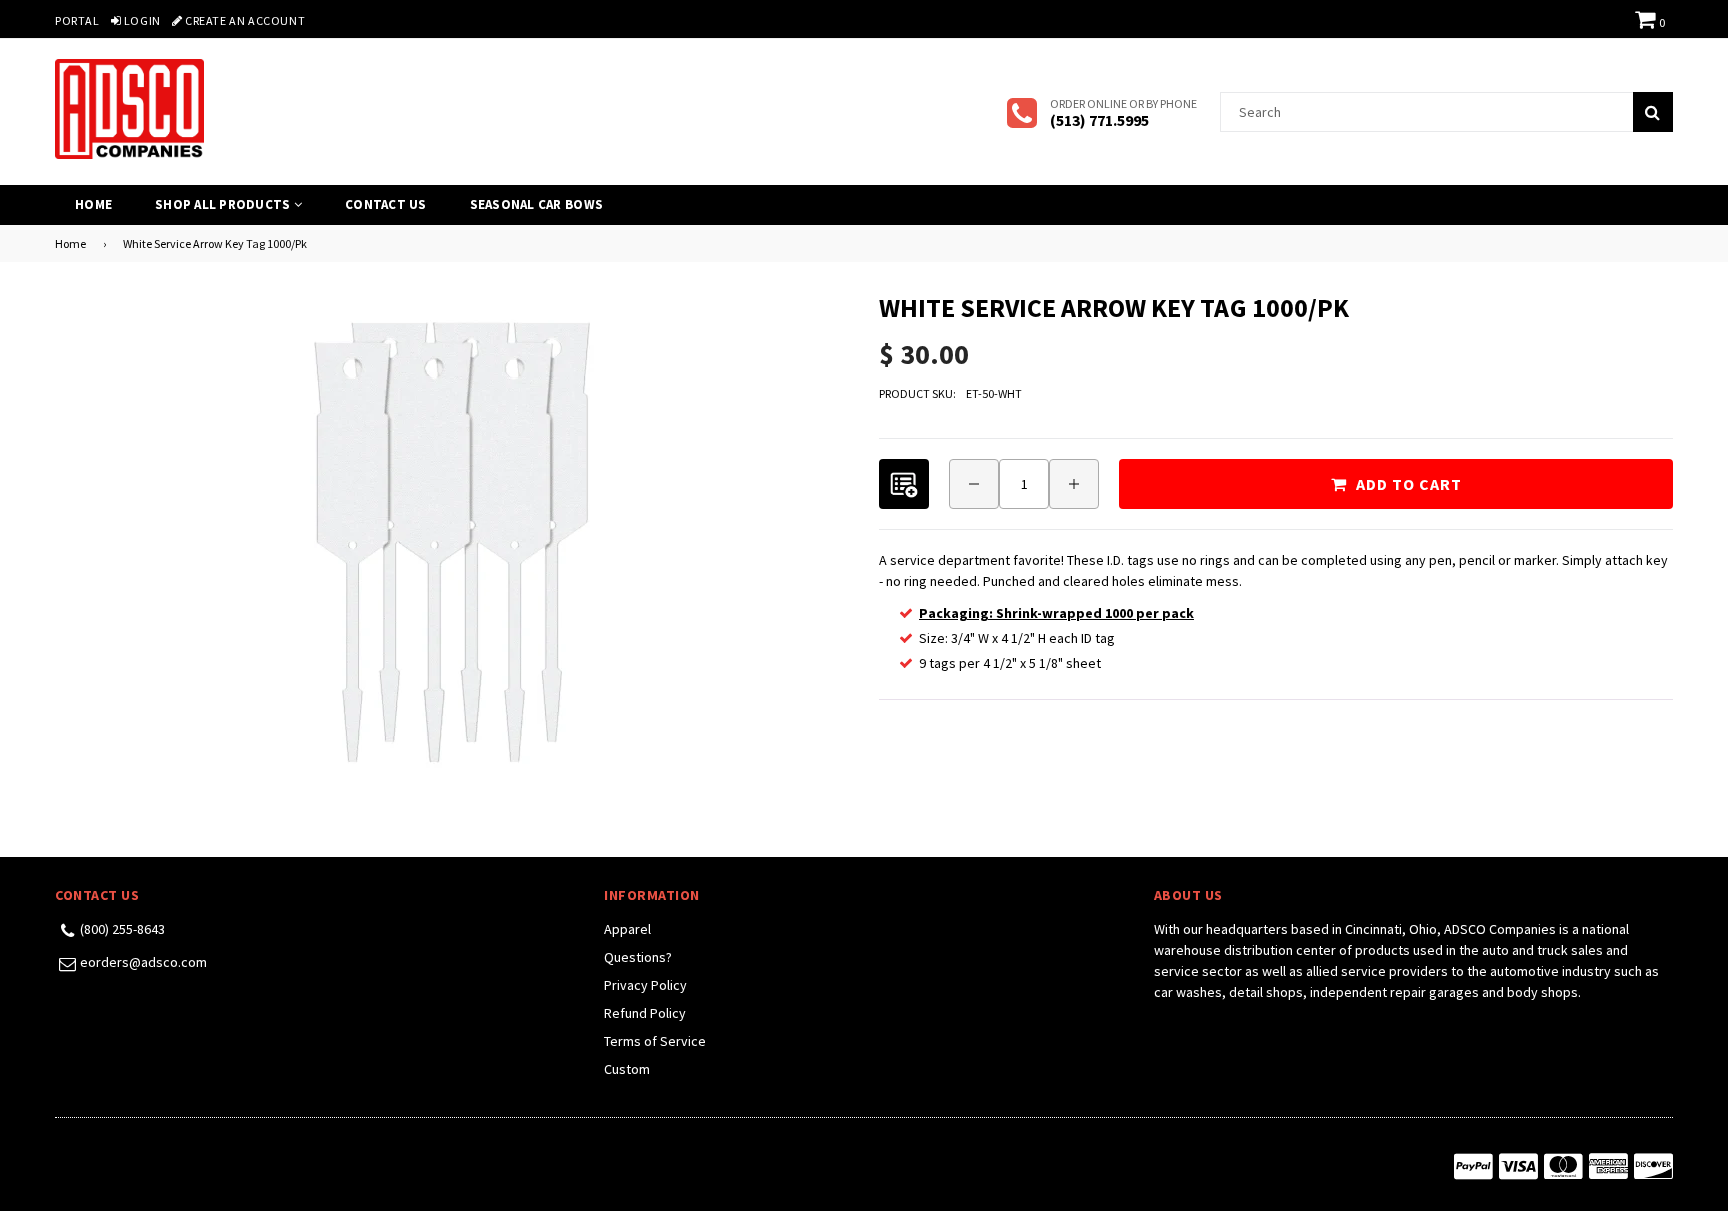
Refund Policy (645, 1013)
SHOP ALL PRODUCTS (224, 204)
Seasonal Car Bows (536, 204)
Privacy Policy (645, 985)
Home (93, 204)
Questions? (638, 957)
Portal (77, 20)
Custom (627, 1069)
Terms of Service (655, 1041)
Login (141, 20)
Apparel (627, 929)
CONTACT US (386, 204)
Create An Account (243, 20)
